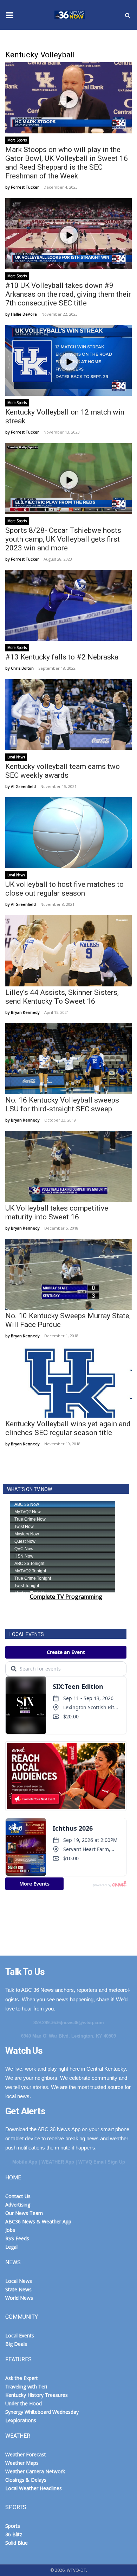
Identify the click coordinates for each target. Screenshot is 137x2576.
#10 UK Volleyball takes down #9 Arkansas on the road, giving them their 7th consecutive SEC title (68, 294)
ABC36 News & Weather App (38, 2221)
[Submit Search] (128, 15)
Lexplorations (21, 2420)
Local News (16, 757)
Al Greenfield (23, 786)
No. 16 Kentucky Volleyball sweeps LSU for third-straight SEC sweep (62, 1104)
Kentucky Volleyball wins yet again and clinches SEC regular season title (68, 1428)
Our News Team (24, 2213)
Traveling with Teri (26, 2386)
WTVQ (68, 15)
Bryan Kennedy (25, 1012)
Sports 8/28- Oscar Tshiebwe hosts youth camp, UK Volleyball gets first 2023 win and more (63, 539)
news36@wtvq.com (83, 2023)
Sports (13, 2526)
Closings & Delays (26, 2480)
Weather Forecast (26, 2454)
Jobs (10, 2230)
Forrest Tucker (25, 187)
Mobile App (25, 2162)
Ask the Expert (22, 2378)
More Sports (17, 140)
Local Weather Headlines (34, 2488)
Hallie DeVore (24, 314)
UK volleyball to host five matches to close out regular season (64, 889)
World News (19, 2298)
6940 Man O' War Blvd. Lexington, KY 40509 (68, 2036)
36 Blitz (14, 2534)
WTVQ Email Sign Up (102, 2162)
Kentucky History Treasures (37, 2395)
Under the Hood (24, 2403)
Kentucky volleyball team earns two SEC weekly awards (63, 771)
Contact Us (18, 2196)
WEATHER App (58, 2162)
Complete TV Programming (66, 1597)
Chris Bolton (22, 668)
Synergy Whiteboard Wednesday (42, 2412)
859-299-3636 (47, 2023)
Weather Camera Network (35, 2471)
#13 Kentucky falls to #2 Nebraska (62, 657)
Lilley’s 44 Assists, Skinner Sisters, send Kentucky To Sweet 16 (62, 997)
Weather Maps (22, 2463)
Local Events (20, 2335)
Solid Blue (17, 2543)
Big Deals (16, 2344)
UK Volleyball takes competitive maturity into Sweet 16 (57, 1213)
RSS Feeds (17, 2238)
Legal (11, 2247)
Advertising (18, 2205)
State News (18, 2289)
